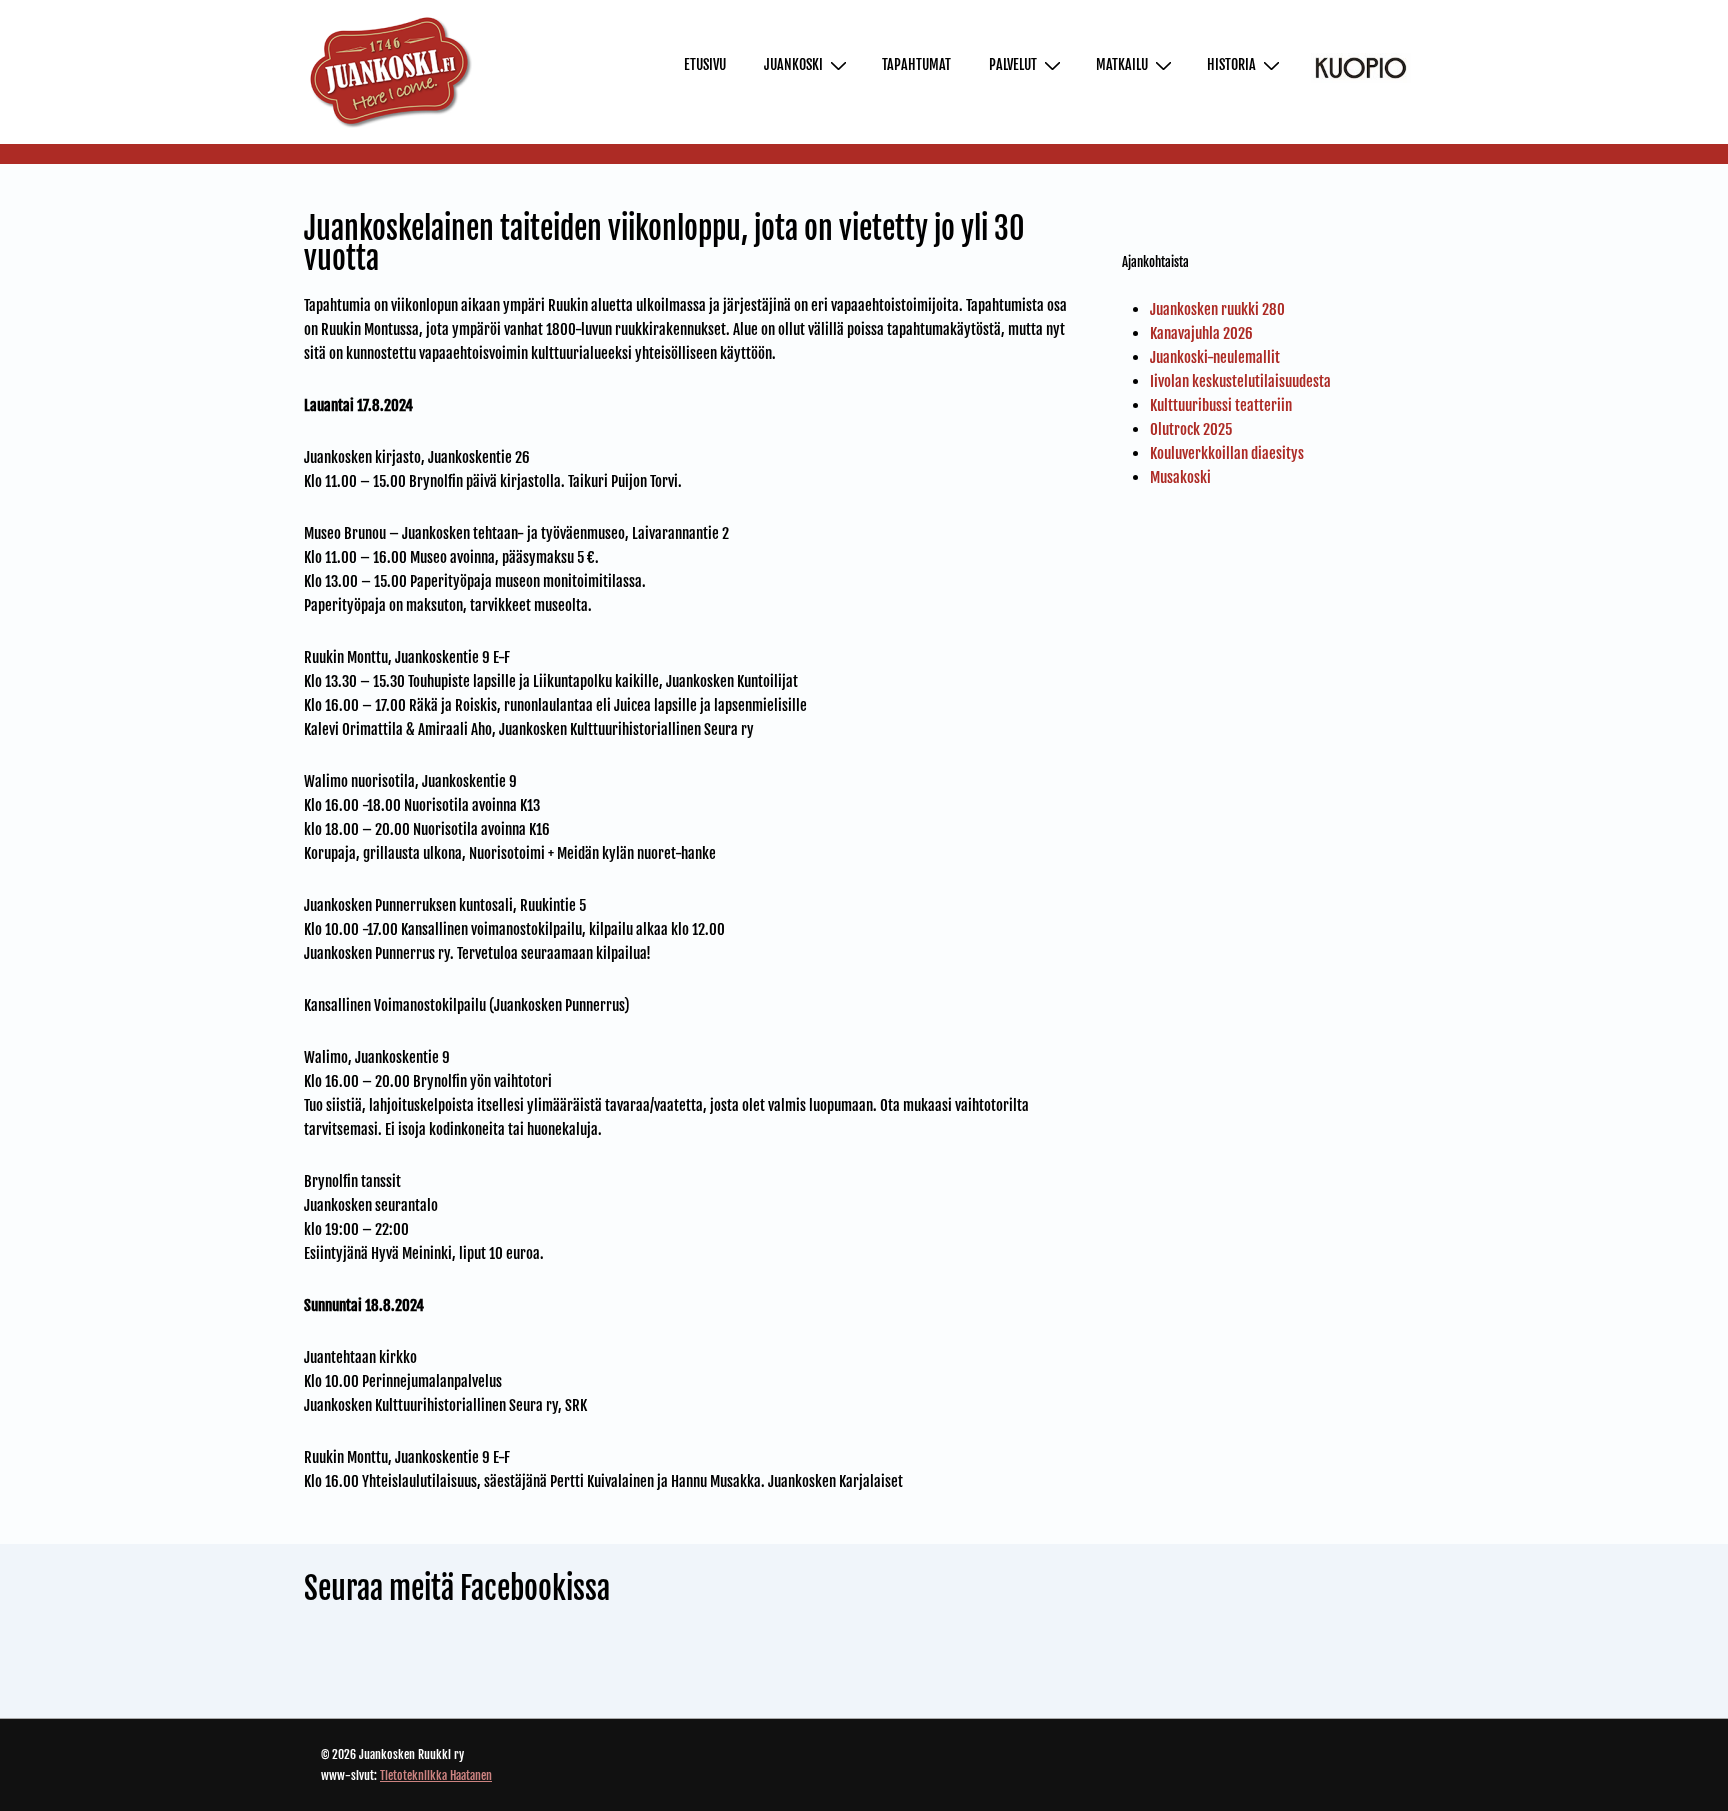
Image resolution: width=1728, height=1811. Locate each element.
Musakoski (1180, 477)
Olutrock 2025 (1191, 429)
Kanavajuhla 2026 (1201, 333)
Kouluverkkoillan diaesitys (1227, 453)
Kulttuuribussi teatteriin (1221, 405)
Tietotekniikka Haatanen (436, 1775)
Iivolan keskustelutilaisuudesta (1240, 381)
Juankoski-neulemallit (1215, 357)
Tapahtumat (916, 64)
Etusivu (705, 64)
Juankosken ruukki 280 (1217, 309)
